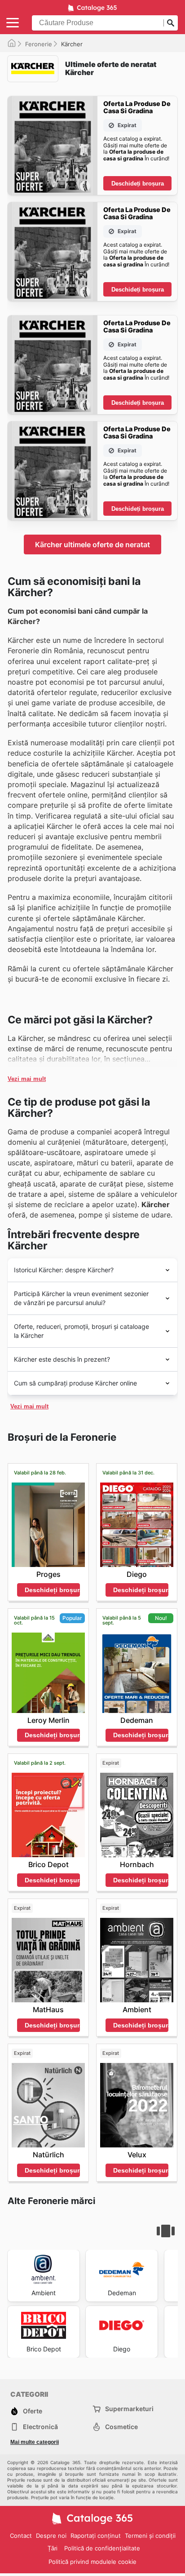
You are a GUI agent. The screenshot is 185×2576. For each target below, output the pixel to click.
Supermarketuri (129, 2409)
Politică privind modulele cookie (92, 2562)
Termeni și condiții (150, 2536)
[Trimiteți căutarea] (171, 23)
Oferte (33, 2411)
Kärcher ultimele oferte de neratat (92, 544)
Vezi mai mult (27, 1079)
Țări (53, 2548)
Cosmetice (121, 2427)
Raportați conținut (96, 2536)
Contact (21, 2536)
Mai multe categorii (35, 2442)
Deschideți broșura (138, 184)
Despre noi (51, 2536)
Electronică (40, 2427)
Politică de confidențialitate (102, 2548)
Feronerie (39, 44)
